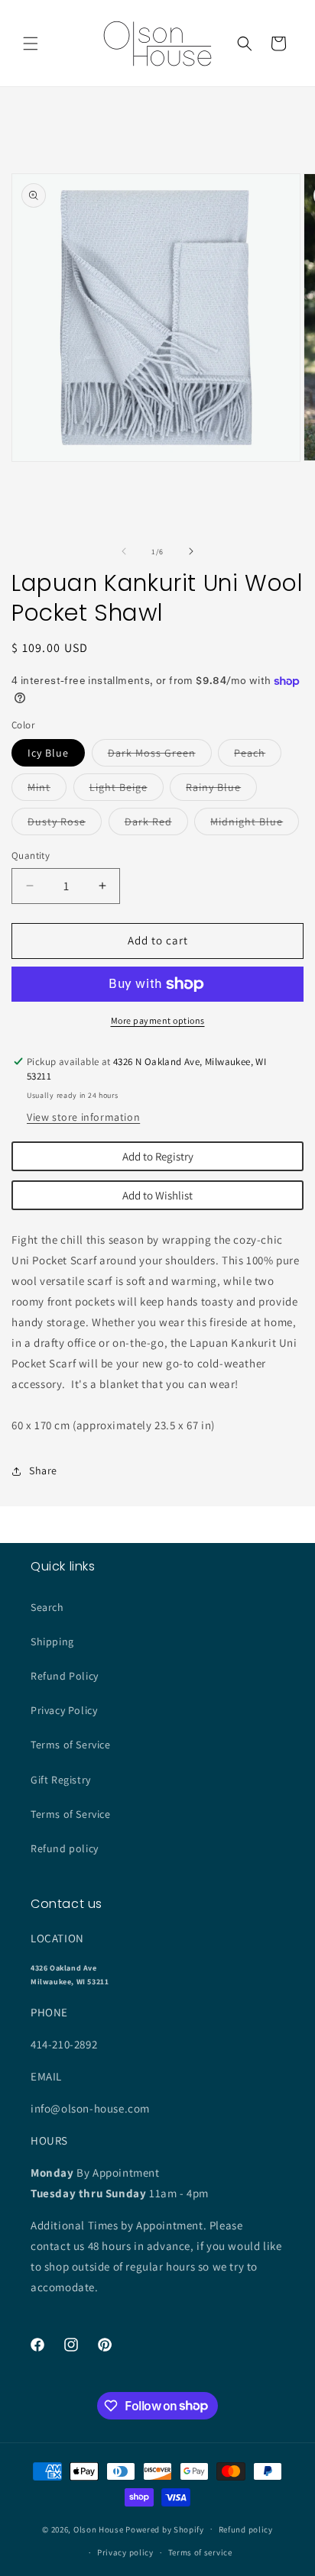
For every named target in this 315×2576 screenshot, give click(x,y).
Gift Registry (61, 1780)
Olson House (99, 2529)
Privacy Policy (64, 1710)
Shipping (52, 1641)
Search (47, 1607)
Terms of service (200, 2552)
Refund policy (65, 1848)
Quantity (31, 855)
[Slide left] (124, 551)
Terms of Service (71, 1745)
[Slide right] (191, 551)
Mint (47, 790)
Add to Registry (158, 1156)
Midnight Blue (255, 825)
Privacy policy (125, 2552)
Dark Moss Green (160, 756)
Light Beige (127, 790)
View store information (83, 1117)
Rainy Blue (221, 790)
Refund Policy (65, 1676)
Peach (258, 756)
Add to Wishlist (157, 1195)
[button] (31, 44)
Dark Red (156, 825)
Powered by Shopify (165, 2529)
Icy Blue (48, 753)
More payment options (158, 1020)
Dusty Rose (65, 825)
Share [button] (43, 1470)
